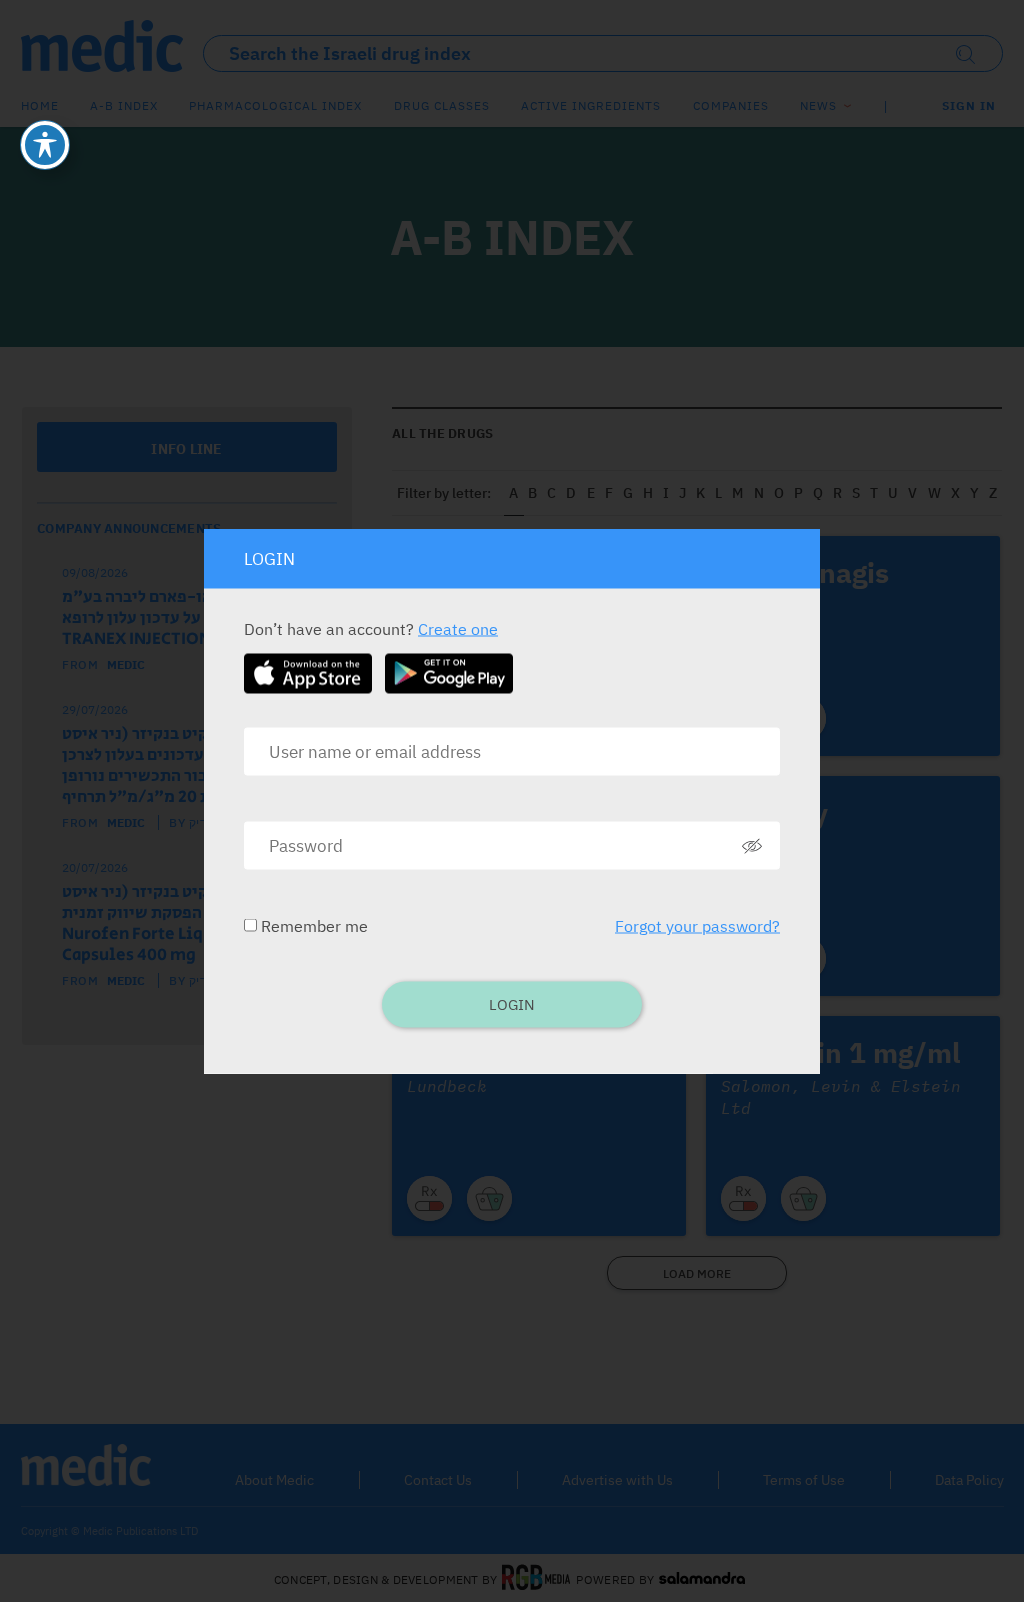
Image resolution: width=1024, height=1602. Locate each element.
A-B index (124, 105)
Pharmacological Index (275, 105)
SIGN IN (969, 105)
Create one (458, 629)
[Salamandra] (702, 1579)
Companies (731, 105)
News (818, 105)
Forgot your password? (697, 926)
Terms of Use (804, 1480)
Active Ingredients (591, 105)
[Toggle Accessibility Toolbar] (45, 145)
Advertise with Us (617, 1480)
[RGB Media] (536, 1579)
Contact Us (438, 1480)
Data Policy (969, 1480)
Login (512, 1004)
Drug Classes (442, 105)
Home (40, 105)
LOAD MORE (697, 1273)
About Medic (274, 1480)
